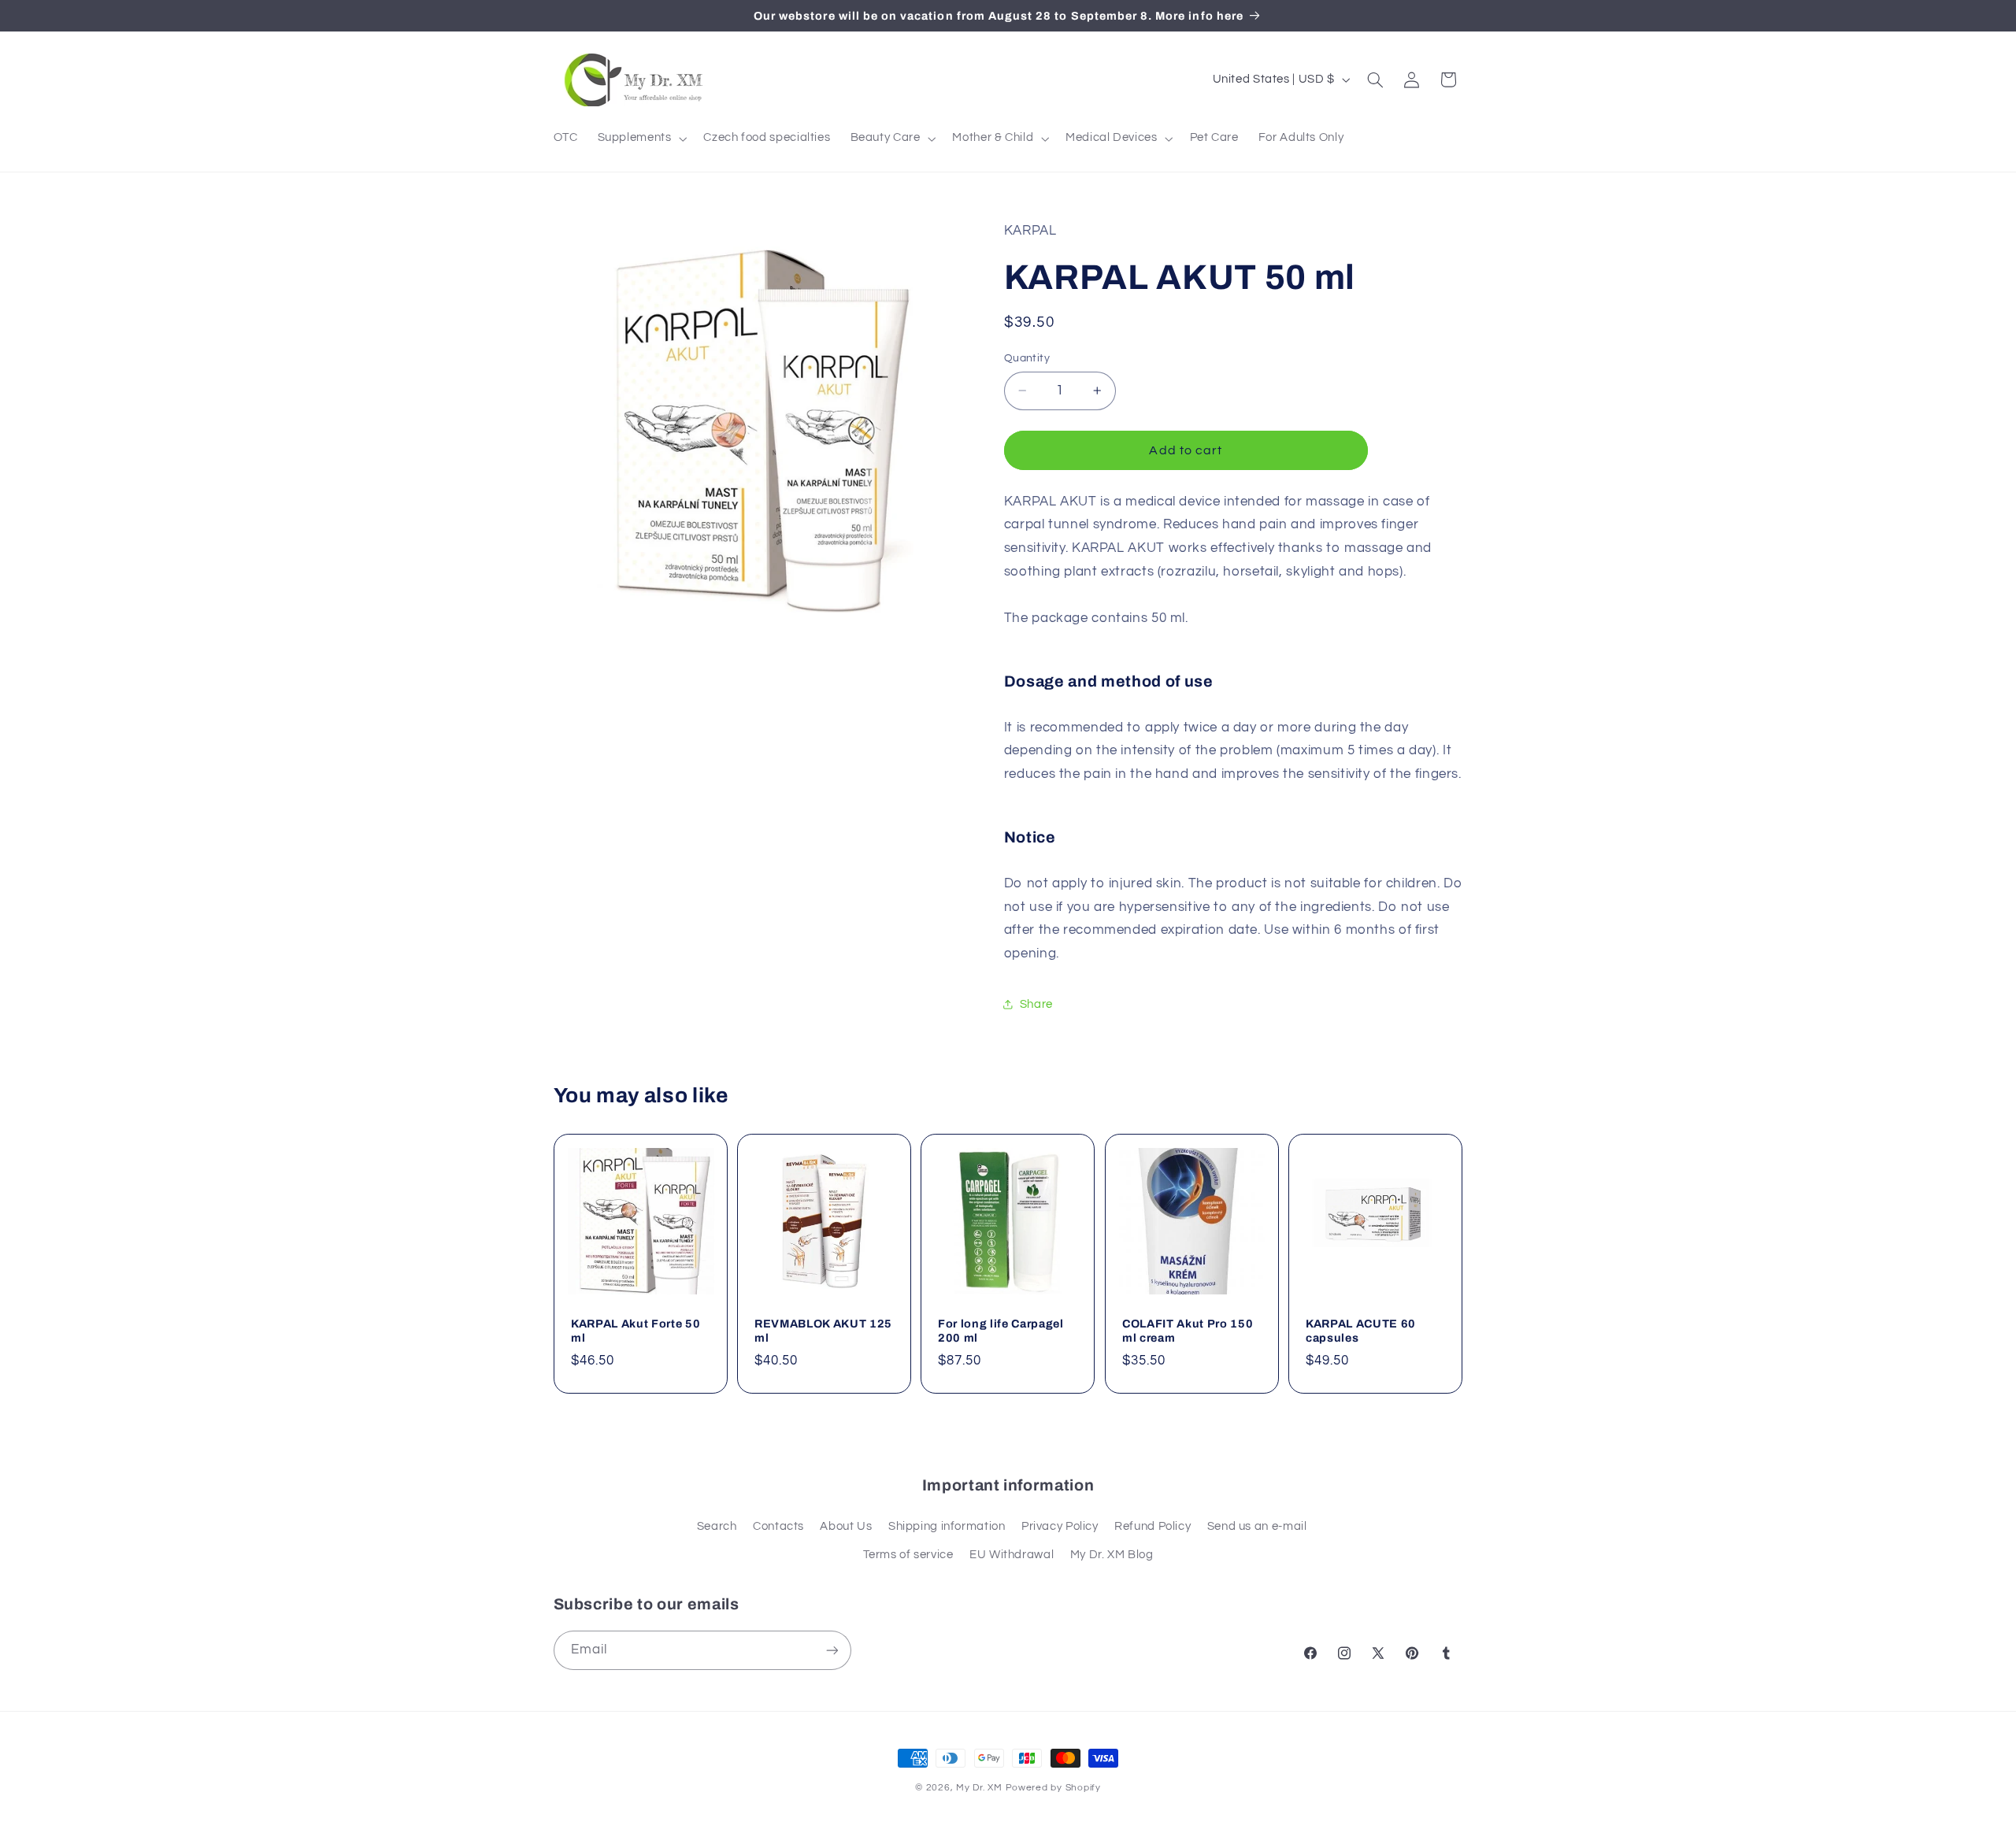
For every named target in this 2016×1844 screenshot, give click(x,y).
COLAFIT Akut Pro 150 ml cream (1188, 1331)
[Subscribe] (832, 1650)
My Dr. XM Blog (1112, 1555)
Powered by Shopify (1053, 1788)
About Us (846, 1526)
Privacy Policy (1060, 1526)
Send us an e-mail (1257, 1526)
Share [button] (1036, 1004)
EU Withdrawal (1012, 1555)
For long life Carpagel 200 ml (1001, 1331)
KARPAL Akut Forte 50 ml (636, 1331)
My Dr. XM (980, 1788)
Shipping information (947, 1526)
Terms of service (908, 1555)
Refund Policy (1153, 1526)
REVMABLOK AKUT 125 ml (823, 1331)
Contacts (778, 1526)
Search (717, 1526)
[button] (641, 139)
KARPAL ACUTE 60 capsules (1361, 1331)
